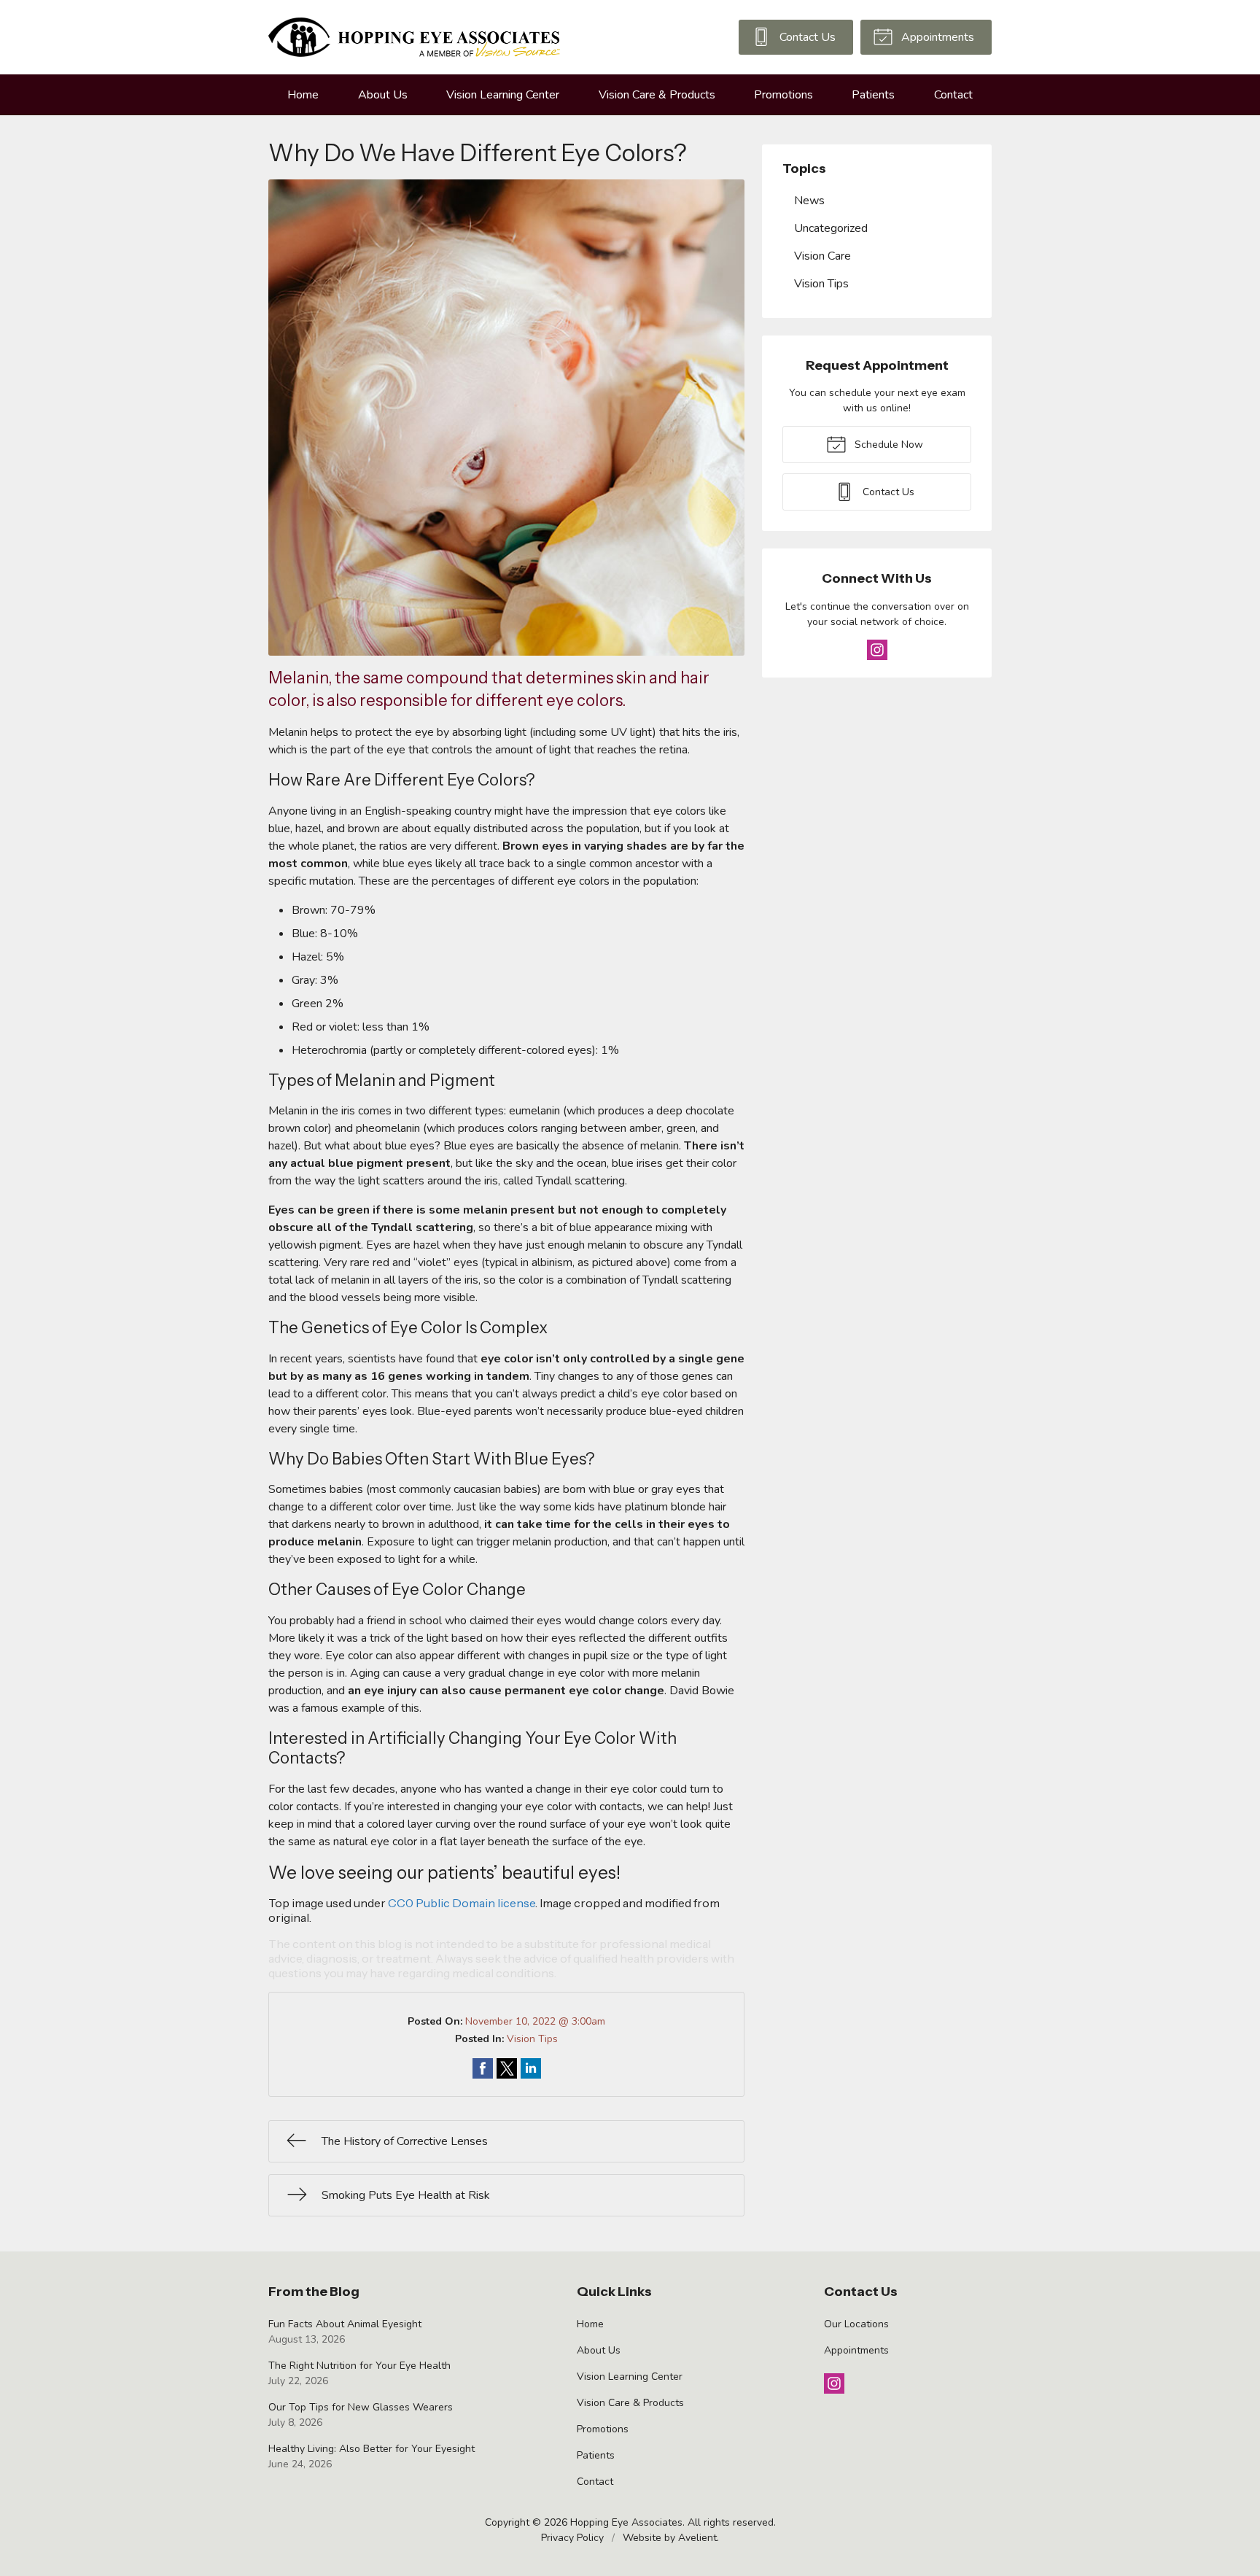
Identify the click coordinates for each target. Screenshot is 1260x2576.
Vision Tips (532, 2039)
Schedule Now (887, 445)
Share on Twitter (507, 2068)
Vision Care (822, 256)
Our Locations (856, 2324)
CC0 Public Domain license (462, 1903)
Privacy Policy (572, 2538)
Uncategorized (831, 228)
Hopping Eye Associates (626, 2522)
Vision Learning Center (503, 95)
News (809, 201)
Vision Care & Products (657, 95)
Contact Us (806, 37)
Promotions (783, 95)
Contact (953, 95)
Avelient (697, 2538)
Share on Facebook (483, 2068)
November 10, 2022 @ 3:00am (535, 2021)
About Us (383, 95)
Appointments (936, 37)
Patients (873, 95)
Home (303, 95)
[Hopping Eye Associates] (414, 37)
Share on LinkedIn (531, 2068)
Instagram (877, 650)
